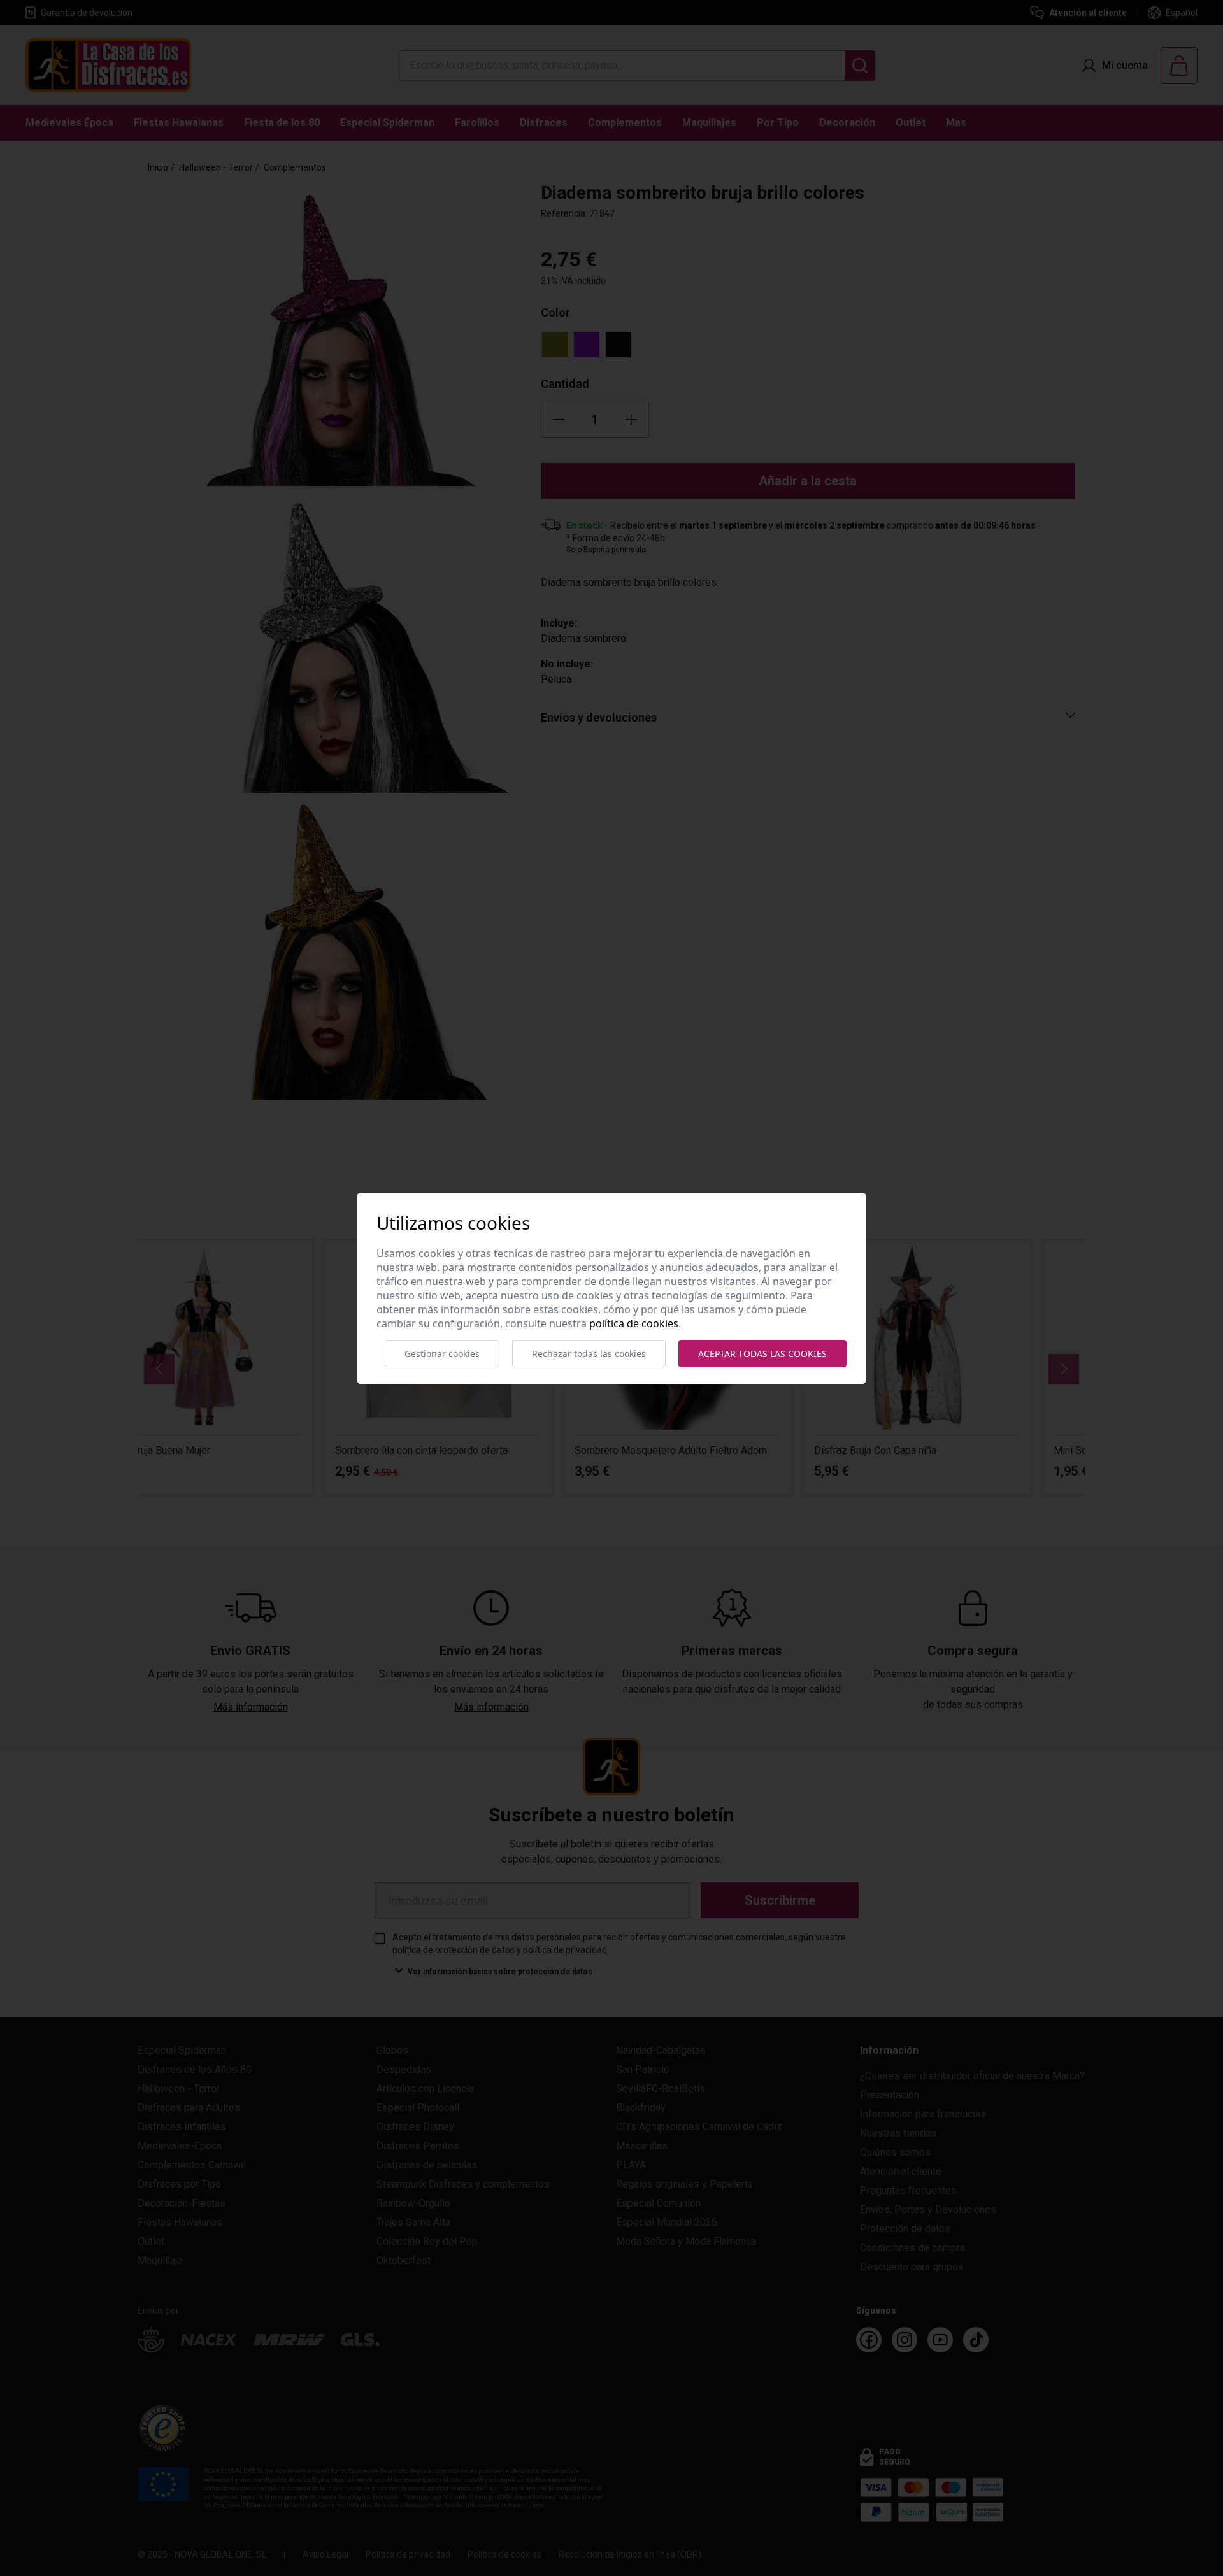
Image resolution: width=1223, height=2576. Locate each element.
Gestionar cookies (442, 1354)
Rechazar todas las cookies (589, 1354)
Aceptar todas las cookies (762, 1354)
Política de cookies (634, 1323)
